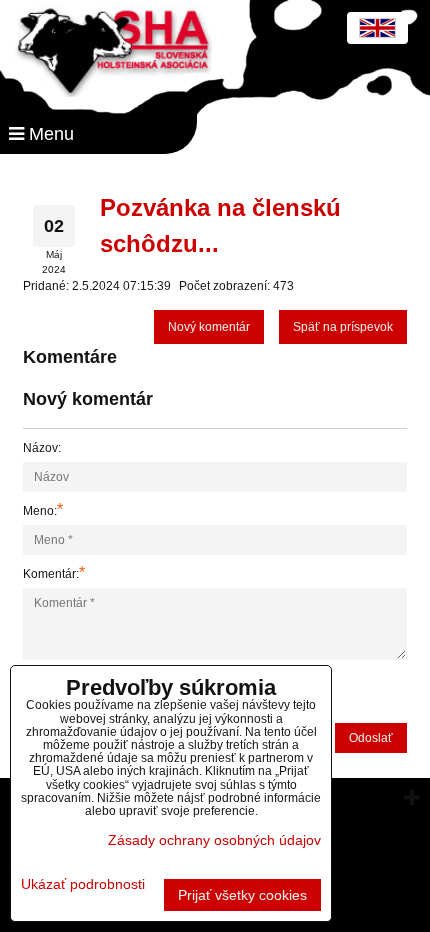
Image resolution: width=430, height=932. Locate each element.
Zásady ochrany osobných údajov (214, 840)
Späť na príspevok (343, 327)
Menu (49, 134)
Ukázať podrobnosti (83, 884)
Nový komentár (209, 327)
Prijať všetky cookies (242, 895)
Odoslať (371, 738)
